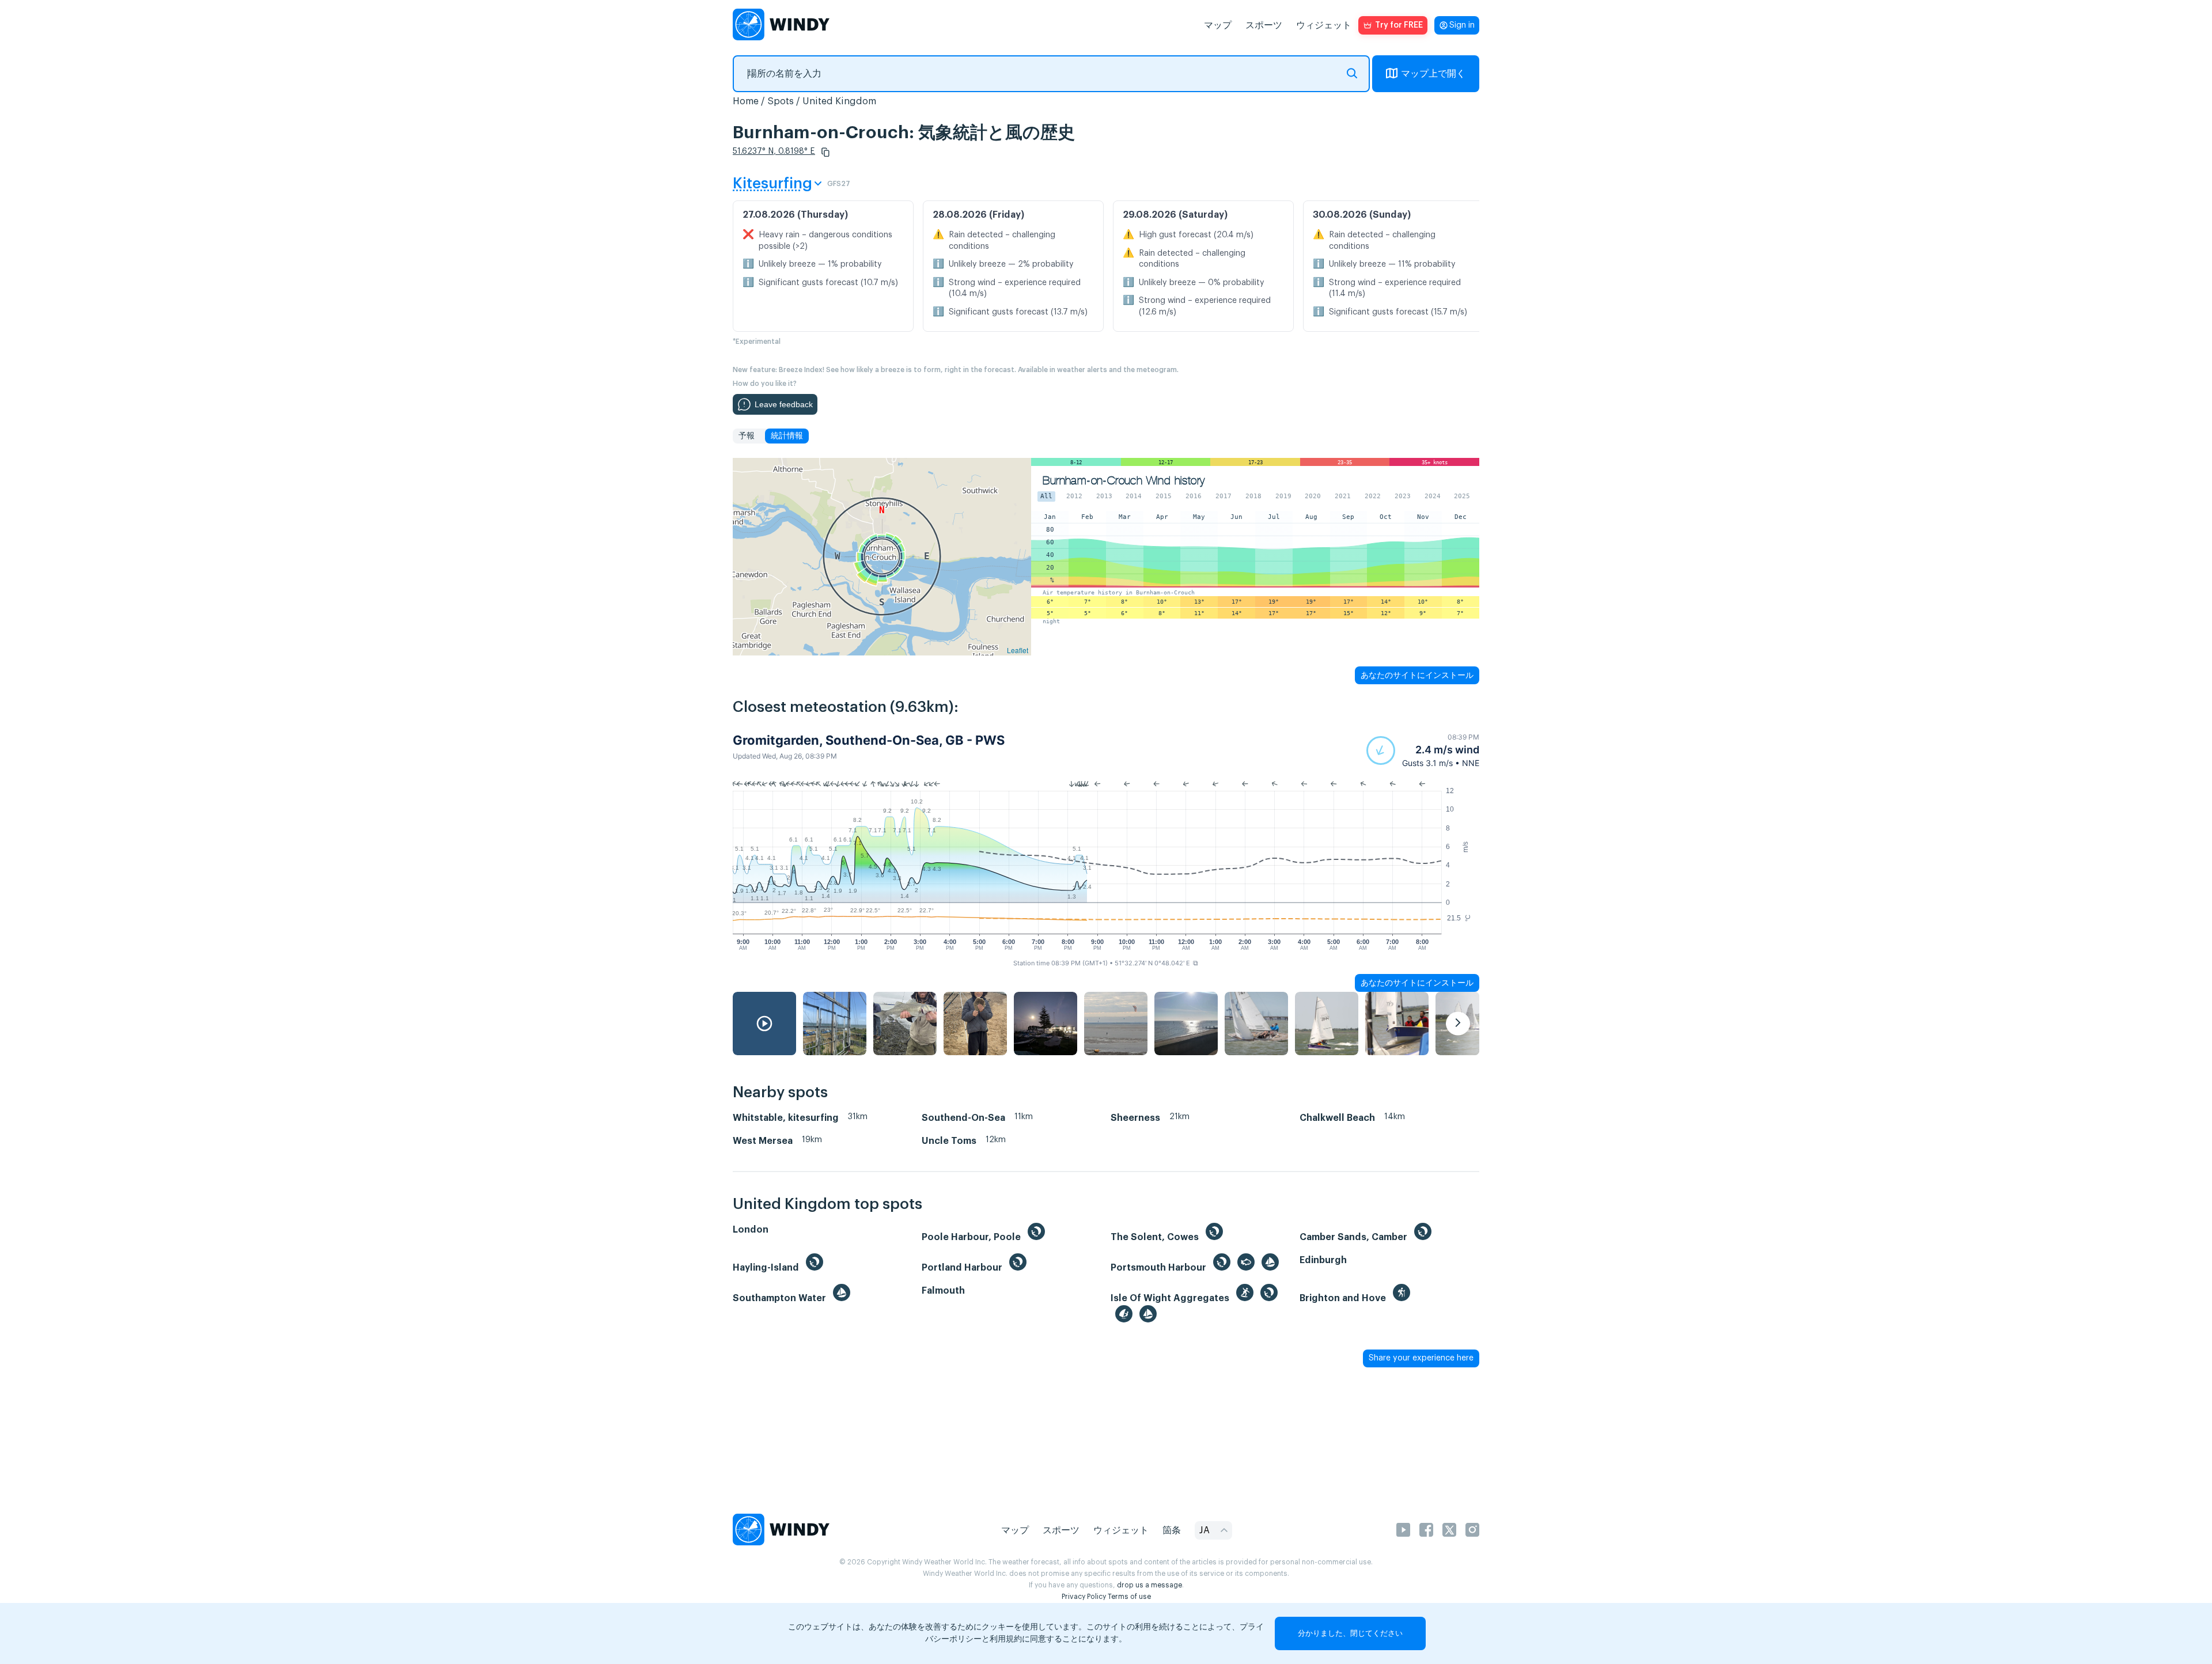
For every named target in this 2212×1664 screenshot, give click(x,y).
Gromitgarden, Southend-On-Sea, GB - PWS (869, 740)
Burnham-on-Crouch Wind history (1124, 481)
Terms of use (1129, 1597)
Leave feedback (784, 404)
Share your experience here (1421, 1358)
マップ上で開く (1433, 74)
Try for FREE (1399, 25)
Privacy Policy (1084, 1597)
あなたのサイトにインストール (1417, 675)
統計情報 (787, 436)
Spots (781, 101)
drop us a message (1149, 1585)
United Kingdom (839, 101)
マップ (1218, 25)
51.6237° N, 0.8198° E (774, 151)
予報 (747, 436)
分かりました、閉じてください (1350, 1633)
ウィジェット (1324, 25)
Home (746, 101)
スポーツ (1264, 25)
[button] (825, 152)
